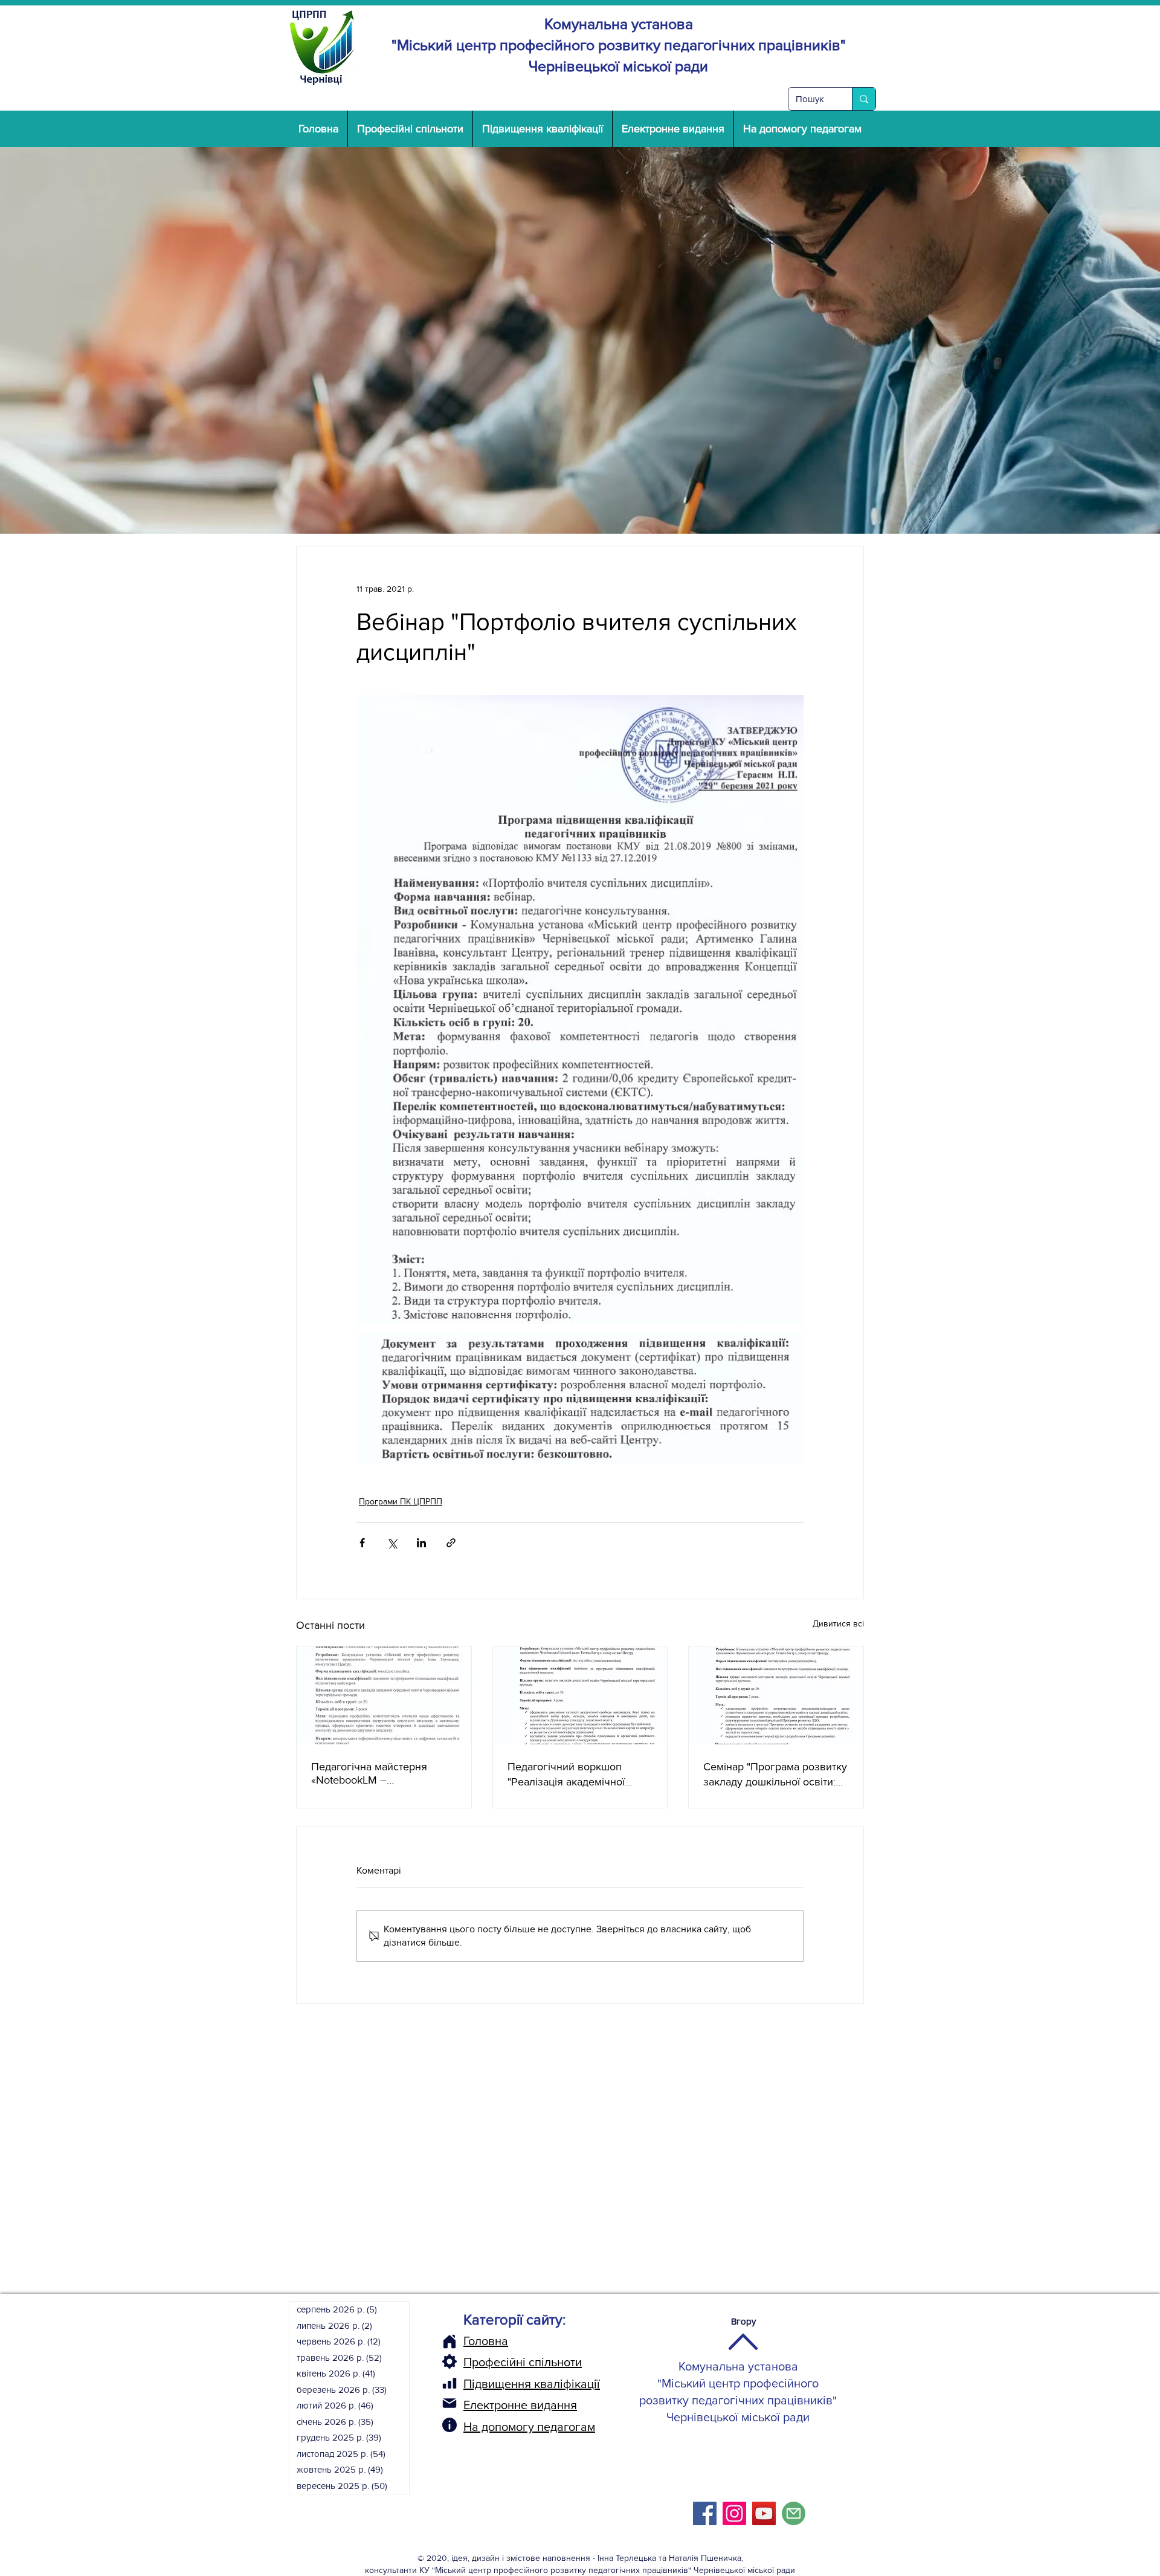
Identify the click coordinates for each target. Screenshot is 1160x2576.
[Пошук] (864, 99)
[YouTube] (764, 2513)
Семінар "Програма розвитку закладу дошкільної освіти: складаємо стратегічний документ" (775, 1775)
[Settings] (449, 2361)
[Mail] (449, 2403)
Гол (472, 2341)
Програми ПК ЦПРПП (401, 1501)
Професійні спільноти (523, 2362)
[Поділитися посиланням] (451, 1543)
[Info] (449, 2425)
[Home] (449, 2341)
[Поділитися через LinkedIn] (421, 1543)
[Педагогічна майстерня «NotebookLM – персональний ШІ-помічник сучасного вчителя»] (384, 1695)
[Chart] (449, 2383)
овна (495, 2341)
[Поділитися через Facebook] (362, 1543)
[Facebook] (705, 2513)
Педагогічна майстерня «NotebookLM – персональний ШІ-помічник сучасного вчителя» (379, 1773)
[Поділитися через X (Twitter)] (392, 1543)
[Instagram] (734, 2513)
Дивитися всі (838, 1623)
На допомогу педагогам (529, 2427)
